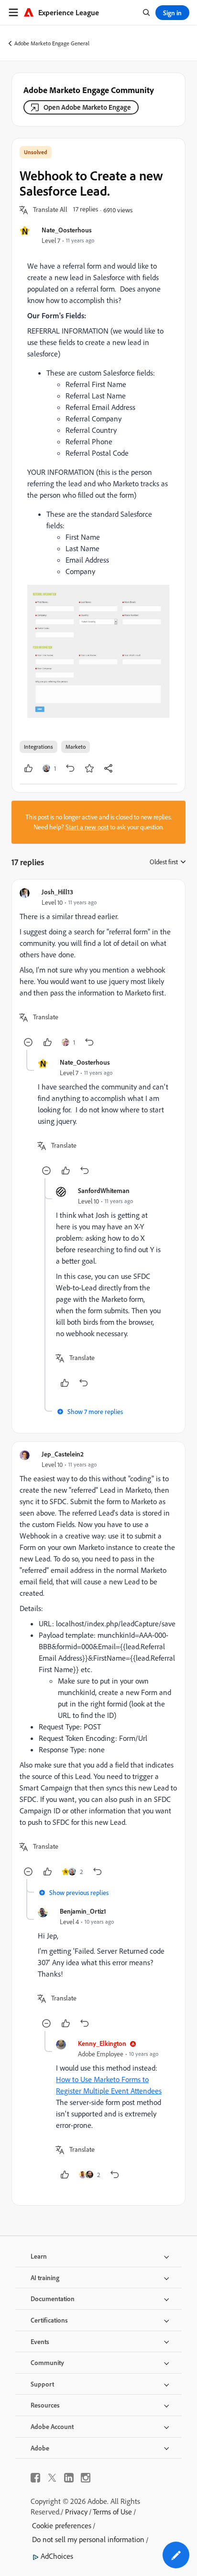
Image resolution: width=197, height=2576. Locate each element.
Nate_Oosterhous (67, 230)
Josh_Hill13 (57, 892)
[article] (98, 969)
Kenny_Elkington (102, 2043)
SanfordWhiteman (104, 1190)
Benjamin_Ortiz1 (83, 1911)
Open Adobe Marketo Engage (87, 107)
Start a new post (87, 827)
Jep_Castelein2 (63, 1454)
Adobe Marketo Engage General (52, 43)
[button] (50, 210)
